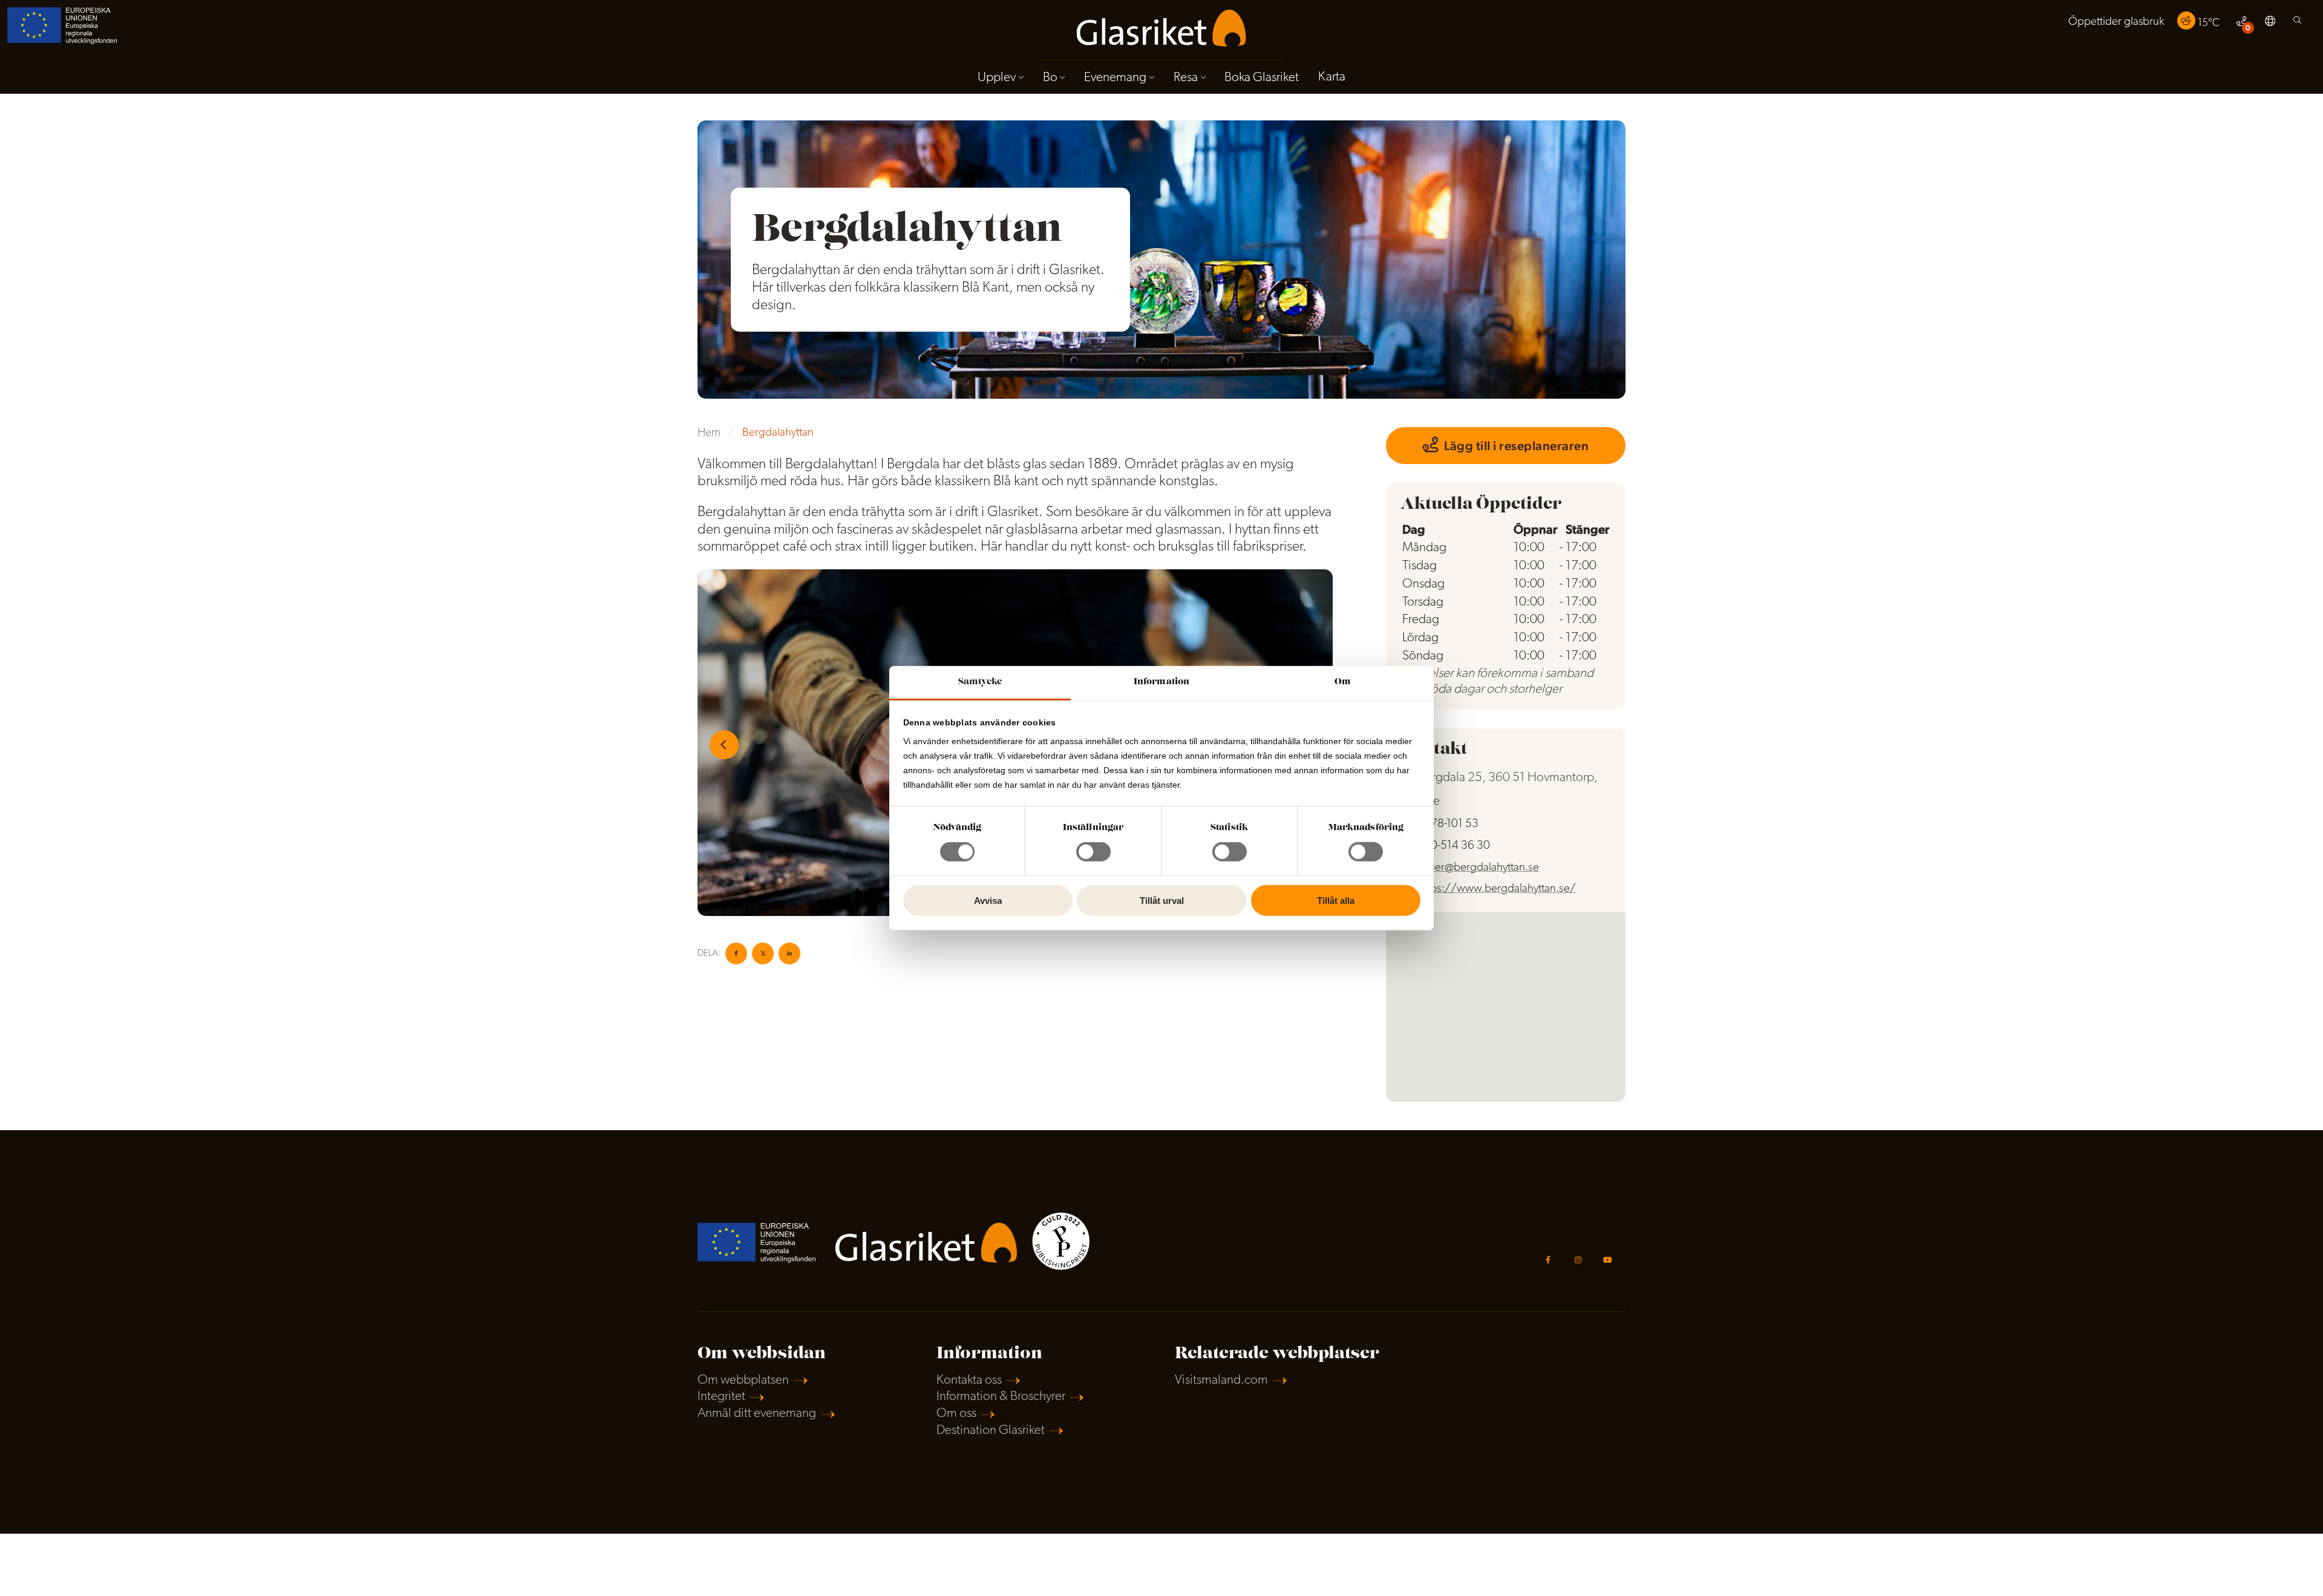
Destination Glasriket (991, 1431)
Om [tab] (1343, 682)
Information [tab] (1161, 682)
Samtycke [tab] (980, 682)
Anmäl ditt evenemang (757, 1414)
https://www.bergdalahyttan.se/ (1497, 889)
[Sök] (2297, 23)
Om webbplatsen (743, 1380)
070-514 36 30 (1454, 846)
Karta (1332, 77)
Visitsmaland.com (1221, 1380)
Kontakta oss (969, 1380)
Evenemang (1115, 78)
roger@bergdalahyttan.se (1478, 868)
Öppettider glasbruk (2116, 22)
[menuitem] (2116, 23)
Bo (1050, 78)
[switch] (1093, 852)
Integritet (721, 1397)
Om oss (956, 1414)
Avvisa (988, 901)
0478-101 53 (1448, 824)
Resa (1186, 78)
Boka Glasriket (1262, 78)
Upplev (997, 78)
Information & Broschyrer (1001, 1397)
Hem (709, 433)
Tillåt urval (1162, 901)
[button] (2270, 23)
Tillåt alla (1336, 901)
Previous (724, 745)
